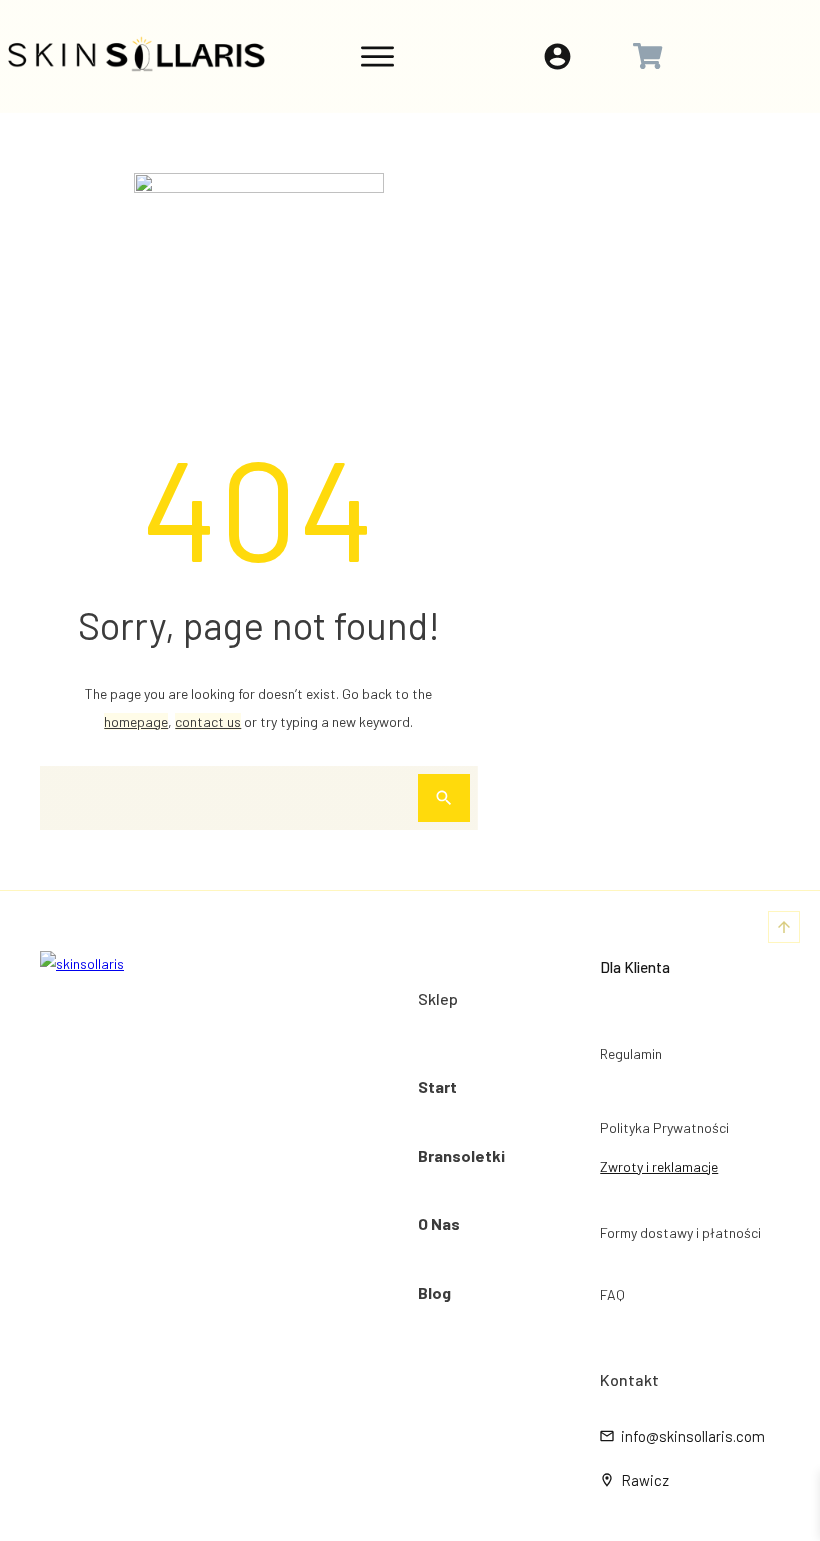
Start (437, 1086)
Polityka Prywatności (664, 1127)
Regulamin (631, 1053)
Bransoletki (461, 1155)
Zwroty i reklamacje (659, 1166)
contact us (208, 721)
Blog (434, 1292)
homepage (136, 721)
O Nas (439, 1223)
